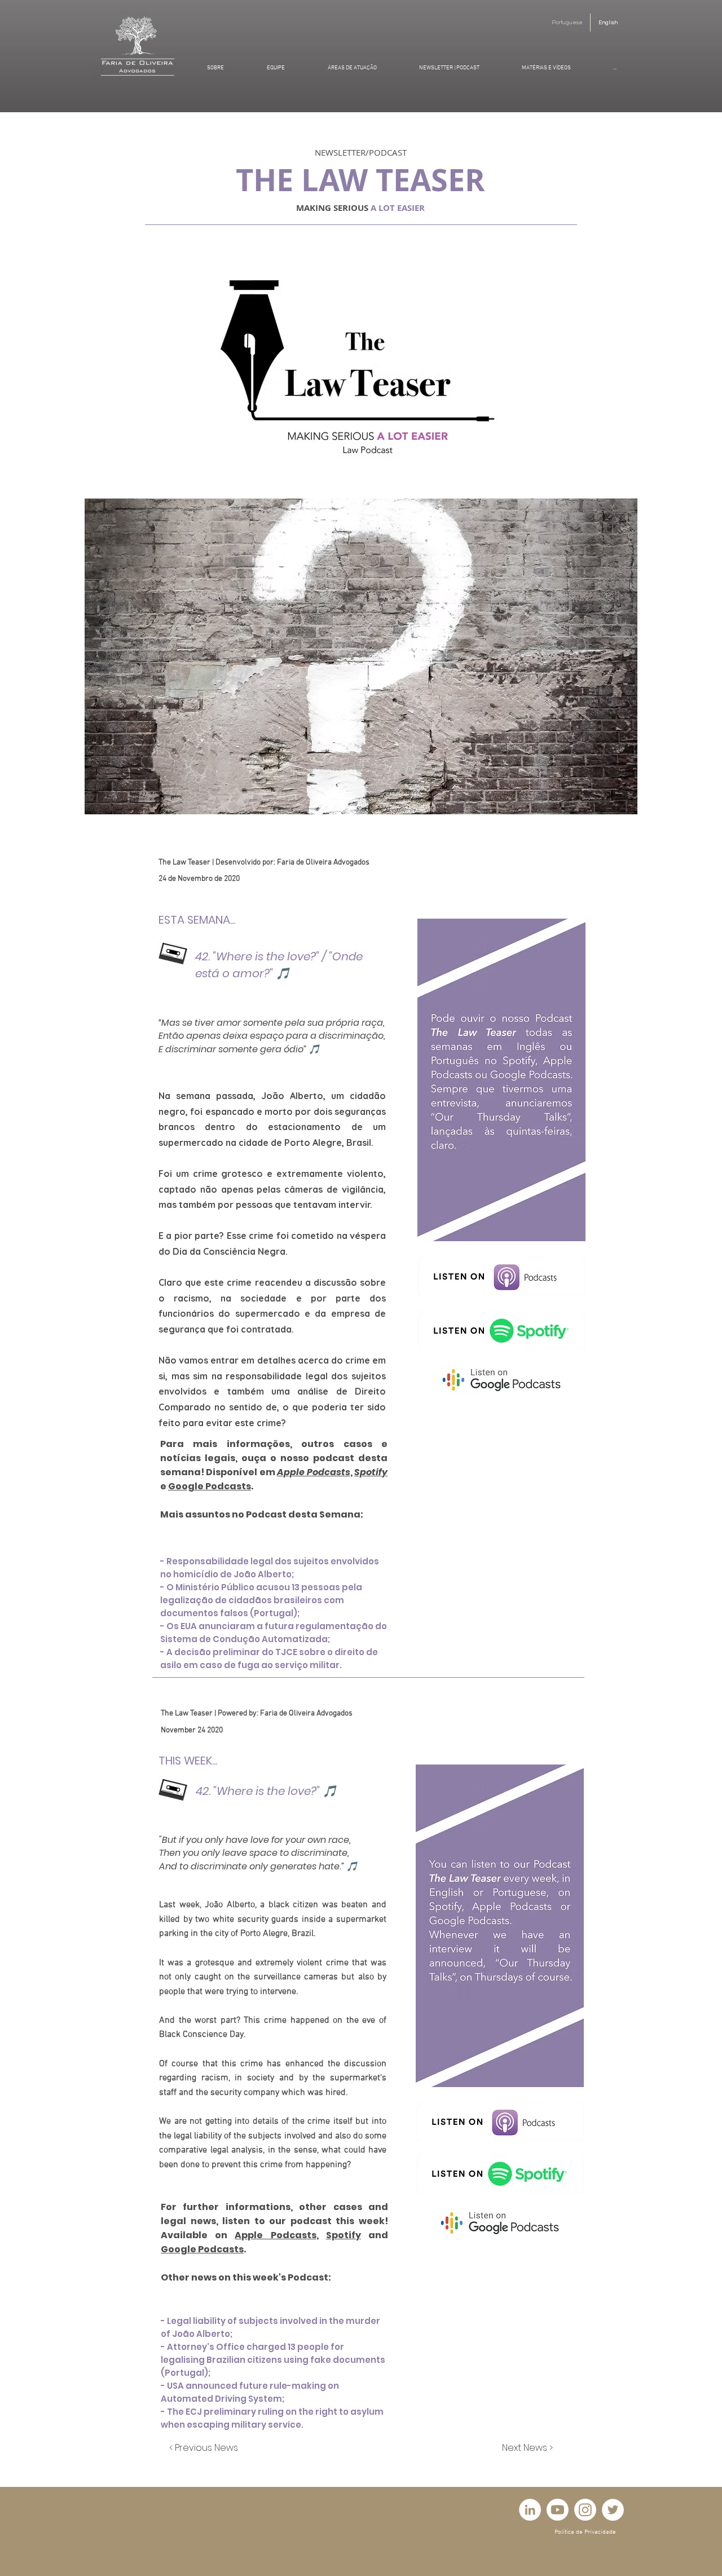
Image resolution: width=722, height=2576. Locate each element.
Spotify (371, 1472)
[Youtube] (558, 2510)
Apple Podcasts (313, 1472)
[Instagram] (585, 2510)
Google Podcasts (210, 1486)
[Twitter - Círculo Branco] (613, 2510)
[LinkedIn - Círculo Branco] (530, 2510)
